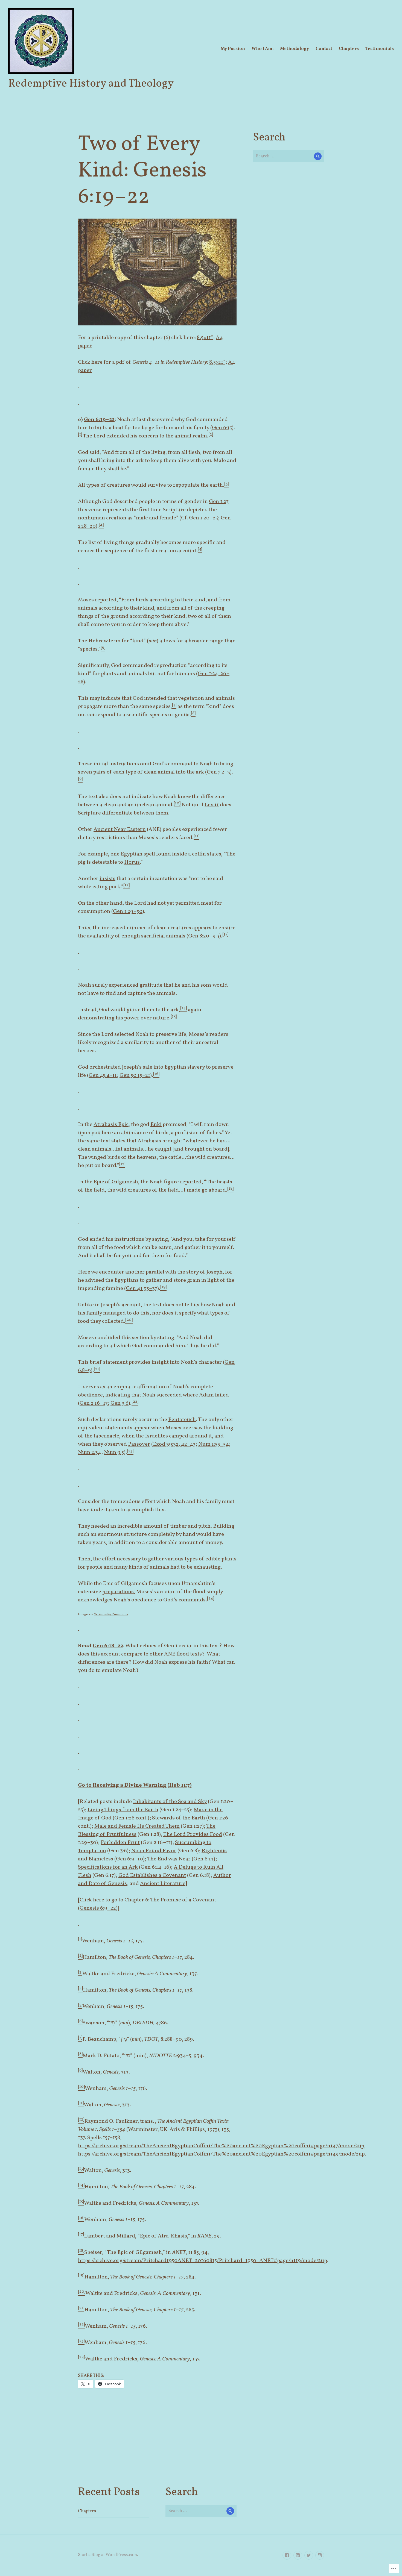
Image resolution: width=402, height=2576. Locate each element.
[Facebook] (287, 2555)
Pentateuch (182, 1420)
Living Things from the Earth (123, 1810)
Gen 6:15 (222, 428)
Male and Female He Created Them (137, 1826)
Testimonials (380, 49)
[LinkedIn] (298, 2555)
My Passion (233, 49)
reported (191, 1182)
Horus (132, 862)
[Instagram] (320, 2555)
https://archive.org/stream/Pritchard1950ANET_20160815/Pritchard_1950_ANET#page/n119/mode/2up (203, 2261)
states (214, 854)
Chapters (349, 49)
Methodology (295, 49)
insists (107, 879)
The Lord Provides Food (193, 1834)
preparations (118, 1592)
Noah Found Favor (154, 1851)
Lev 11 (212, 805)
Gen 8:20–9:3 (204, 936)
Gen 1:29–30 (128, 911)
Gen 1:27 (219, 502)
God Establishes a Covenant (152, 1875)
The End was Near (169, 1859)
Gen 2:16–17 (94, 1403)
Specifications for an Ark (108, 1867)
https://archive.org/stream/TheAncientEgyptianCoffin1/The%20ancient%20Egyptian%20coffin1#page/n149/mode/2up (221, 2154)
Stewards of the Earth (179, 1818)
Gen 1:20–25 (203, 518)
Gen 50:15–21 (135, 1075)
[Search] (318, 156)
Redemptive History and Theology (91, 84)
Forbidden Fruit (120, 1843)
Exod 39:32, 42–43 (174, 1444)
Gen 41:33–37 (142, 1289)
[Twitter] (309, 2555)
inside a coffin (189, 854)
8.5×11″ (205, 338)
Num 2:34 (90, 1452)
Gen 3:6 (120, 1403)
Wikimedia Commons (111, 1615)
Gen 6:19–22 (99, 420)
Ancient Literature (163, 1884)
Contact (324, 49)
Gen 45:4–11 (103, 1075)
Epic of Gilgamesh (116, 1182)
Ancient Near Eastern (120, 830)
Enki (156, 1125)
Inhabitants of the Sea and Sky (170, 1802)
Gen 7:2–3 (218, 772)
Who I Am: (263, 49)
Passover (139, 1444)
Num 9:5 (114, 1452)
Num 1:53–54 (214, 1444)
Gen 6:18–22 (108, 1646)
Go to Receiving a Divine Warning (122, 1785)
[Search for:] (289, 156)
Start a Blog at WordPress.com (107, 2555)
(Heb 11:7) (179, 1785)
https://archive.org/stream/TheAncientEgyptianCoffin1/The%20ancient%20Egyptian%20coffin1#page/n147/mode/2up (221, 2146)
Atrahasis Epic (111, 1125)
